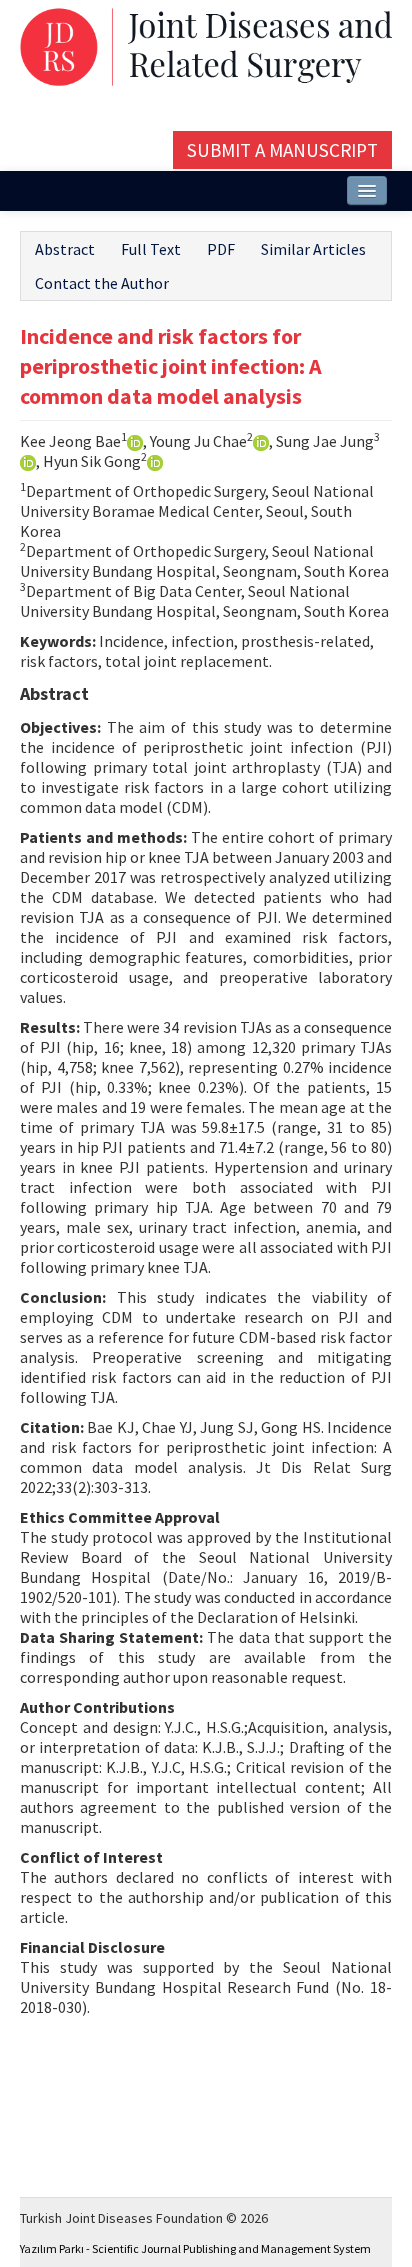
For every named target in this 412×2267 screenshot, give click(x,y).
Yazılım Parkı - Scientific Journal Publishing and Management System (195, 2248)
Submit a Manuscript (282, 150)
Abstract (65, 249)
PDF (221, 249)
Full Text (151, 249)
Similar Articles (313, 249)
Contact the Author (102, 283)
